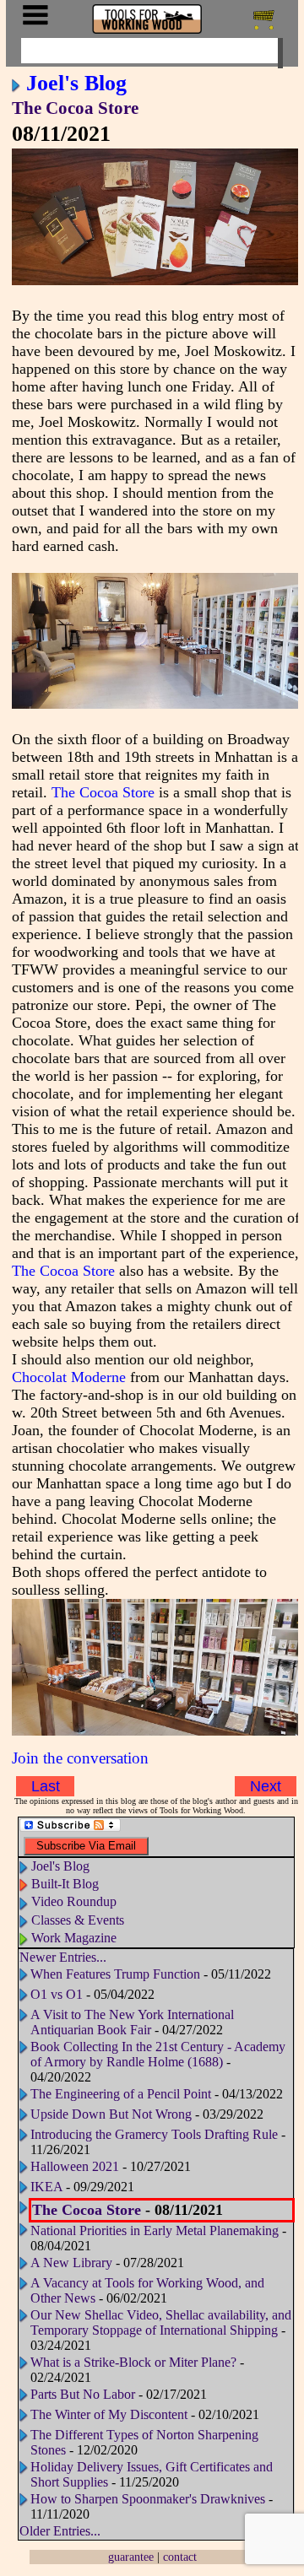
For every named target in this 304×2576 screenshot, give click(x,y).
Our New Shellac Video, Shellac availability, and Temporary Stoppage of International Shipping (161, 2322)
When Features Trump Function (115, 1974)
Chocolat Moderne (69, 1377)
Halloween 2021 (75, 2166)
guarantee (131, 2557)
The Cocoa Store (75, 108)
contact (180, 2557)
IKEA (46, 2187)
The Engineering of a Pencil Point (122, 2094)
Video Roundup (74, 1901)
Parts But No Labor (83, 2394)
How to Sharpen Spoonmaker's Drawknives (148, 2499)
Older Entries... (60, 2531)
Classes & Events (78, 1920)
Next (266, 1786)
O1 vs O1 (57, 1994)
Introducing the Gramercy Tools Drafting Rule (154, 2134)
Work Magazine (74, 1938)
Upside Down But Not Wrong (111, 2114)
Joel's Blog (76, 83)
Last (46, 1786)
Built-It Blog (65, 1884)
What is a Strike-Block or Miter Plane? (135, 2362)
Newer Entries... (63, 1957)
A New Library (71, 2263)
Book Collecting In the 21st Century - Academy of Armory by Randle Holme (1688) (158, 2054)
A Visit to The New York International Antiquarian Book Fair (132, 2022)
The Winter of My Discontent (109, 2414)
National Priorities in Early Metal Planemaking (156, 2230)
